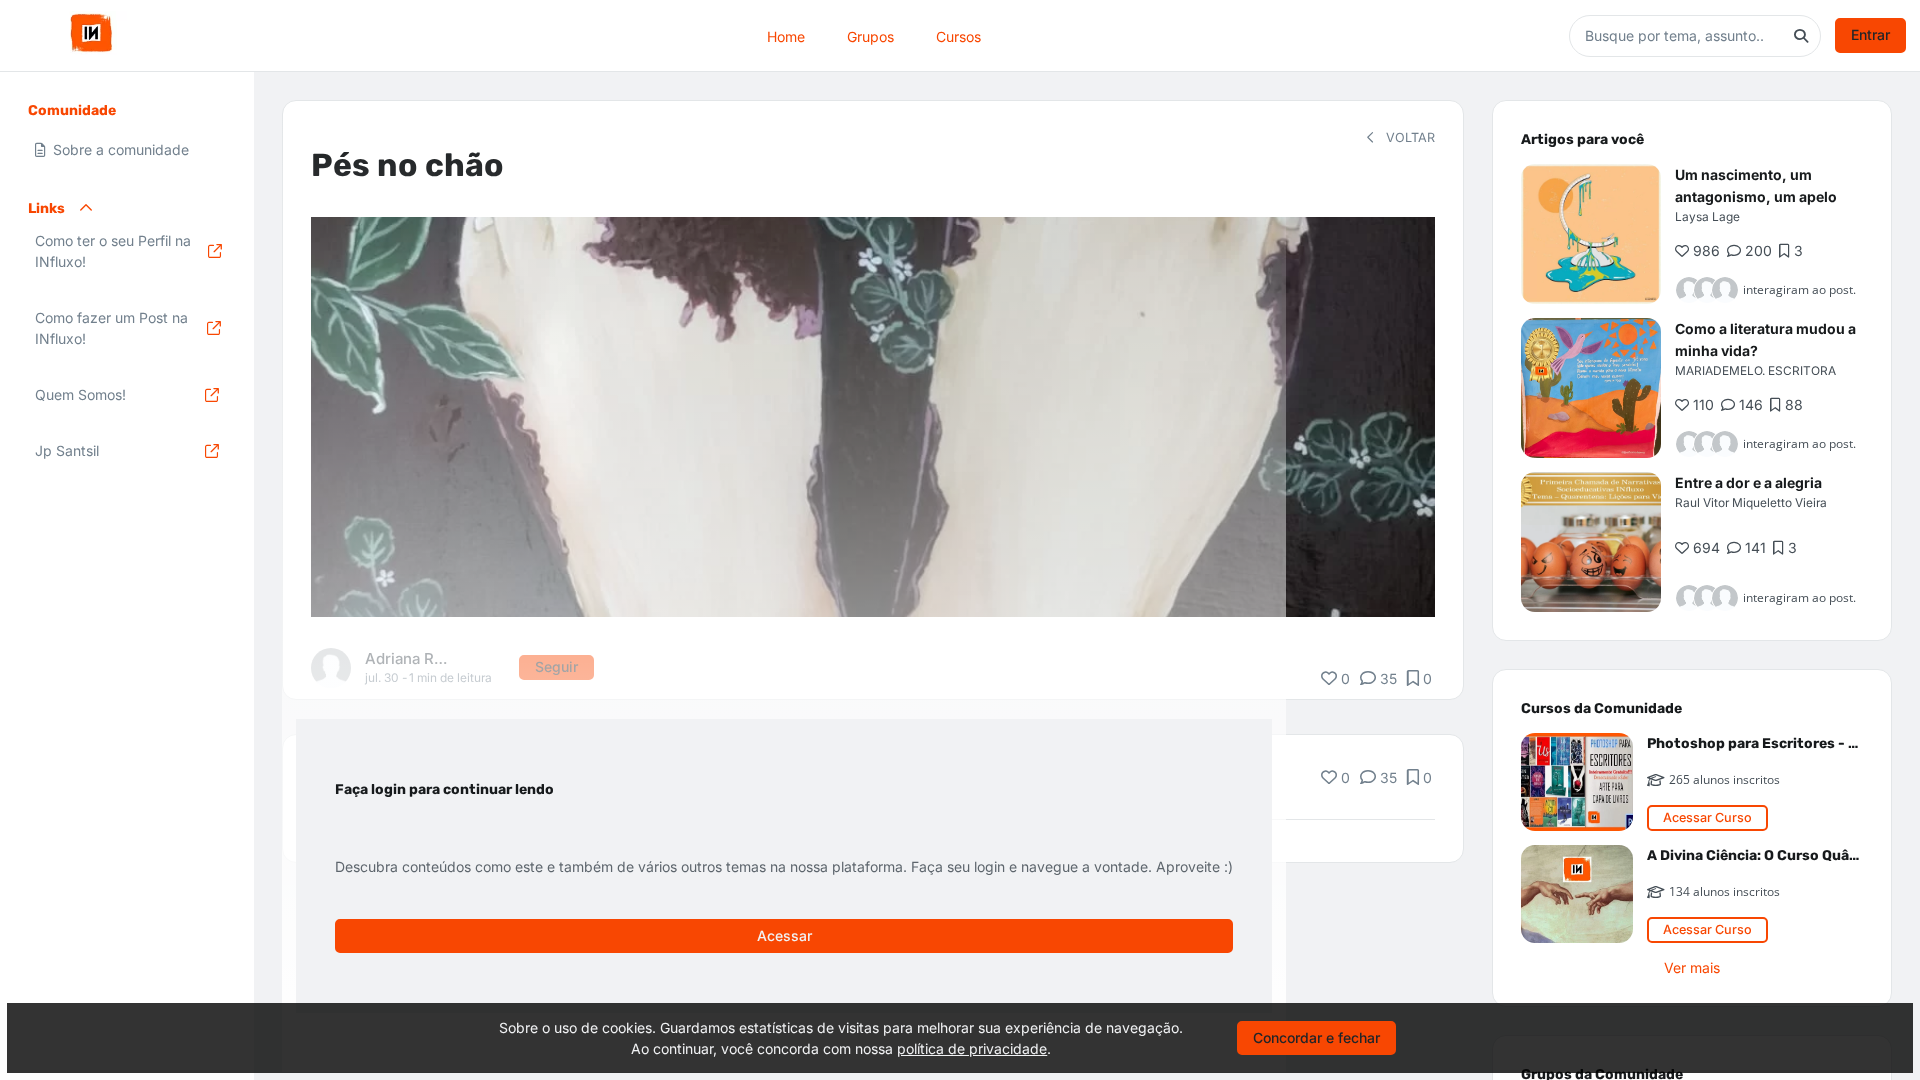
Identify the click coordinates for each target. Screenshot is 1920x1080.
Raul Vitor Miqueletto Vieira (1751, 502)
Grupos (870, 35)
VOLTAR (1408, 137)
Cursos (958, 35)
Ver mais (1692, 967)
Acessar (784, 935)
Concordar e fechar (1316, 1037)
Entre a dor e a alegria (1748, 482)
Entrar (1870, 34)
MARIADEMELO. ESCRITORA (1755, 370)
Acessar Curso (1707, 817)
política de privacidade (972, 1048)
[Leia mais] (1591, 234)
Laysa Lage (1707, 216)
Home (786, 35)
